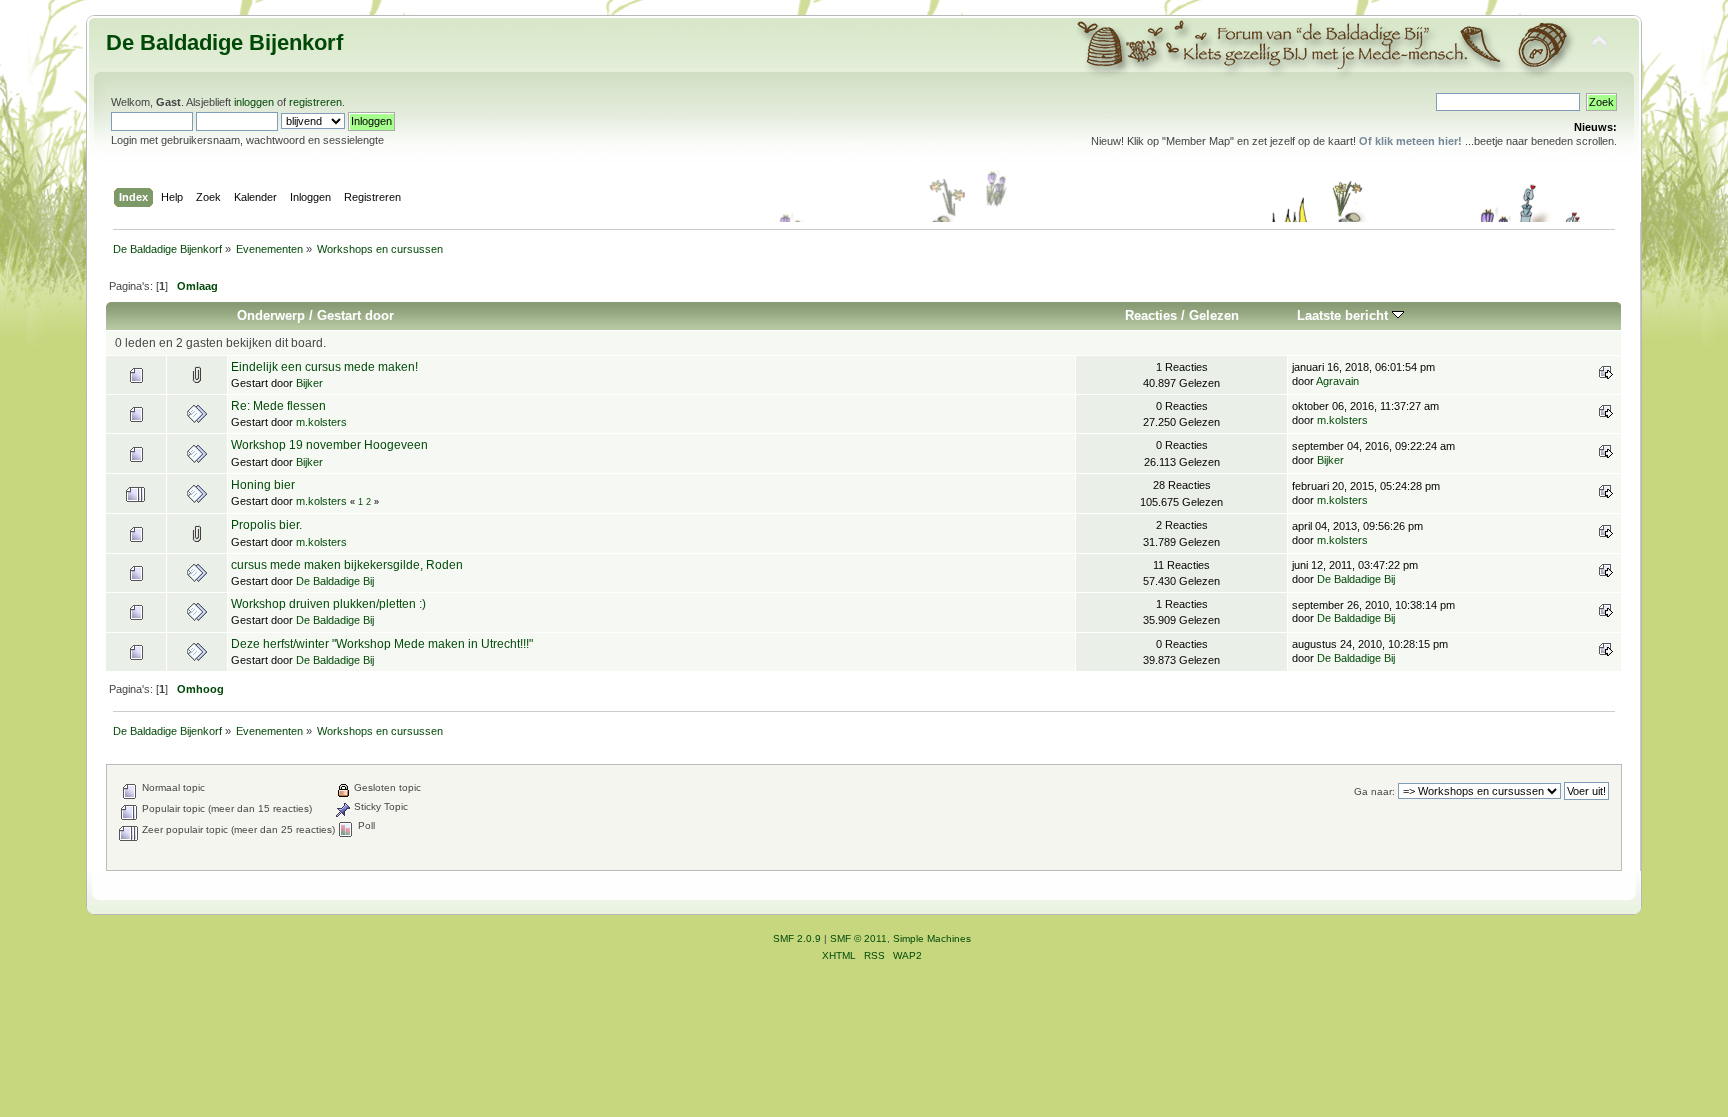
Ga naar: (1374, 791)
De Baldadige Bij (335, 581)
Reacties (1151, 315)
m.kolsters (321, 422)
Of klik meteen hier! (1410, 141)
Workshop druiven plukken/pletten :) (328, 604)
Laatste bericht (1344, 315)
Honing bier (263, 485)
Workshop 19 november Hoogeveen (329, 445)
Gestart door (355, 315)
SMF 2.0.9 (797, 938)
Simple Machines (932, 938)
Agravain (1337, 381)
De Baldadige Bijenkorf (224, 42)
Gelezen (1214, 315)
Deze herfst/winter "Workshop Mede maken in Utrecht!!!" (382, 644)
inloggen (254, 102)
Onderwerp (271, 315)
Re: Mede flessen (278, 406)
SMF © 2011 (858, 938)
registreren (315, 102)
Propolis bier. (266, 525)
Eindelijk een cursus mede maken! (324, 367)
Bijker (309, 383)
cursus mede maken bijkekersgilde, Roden (347, 565)
